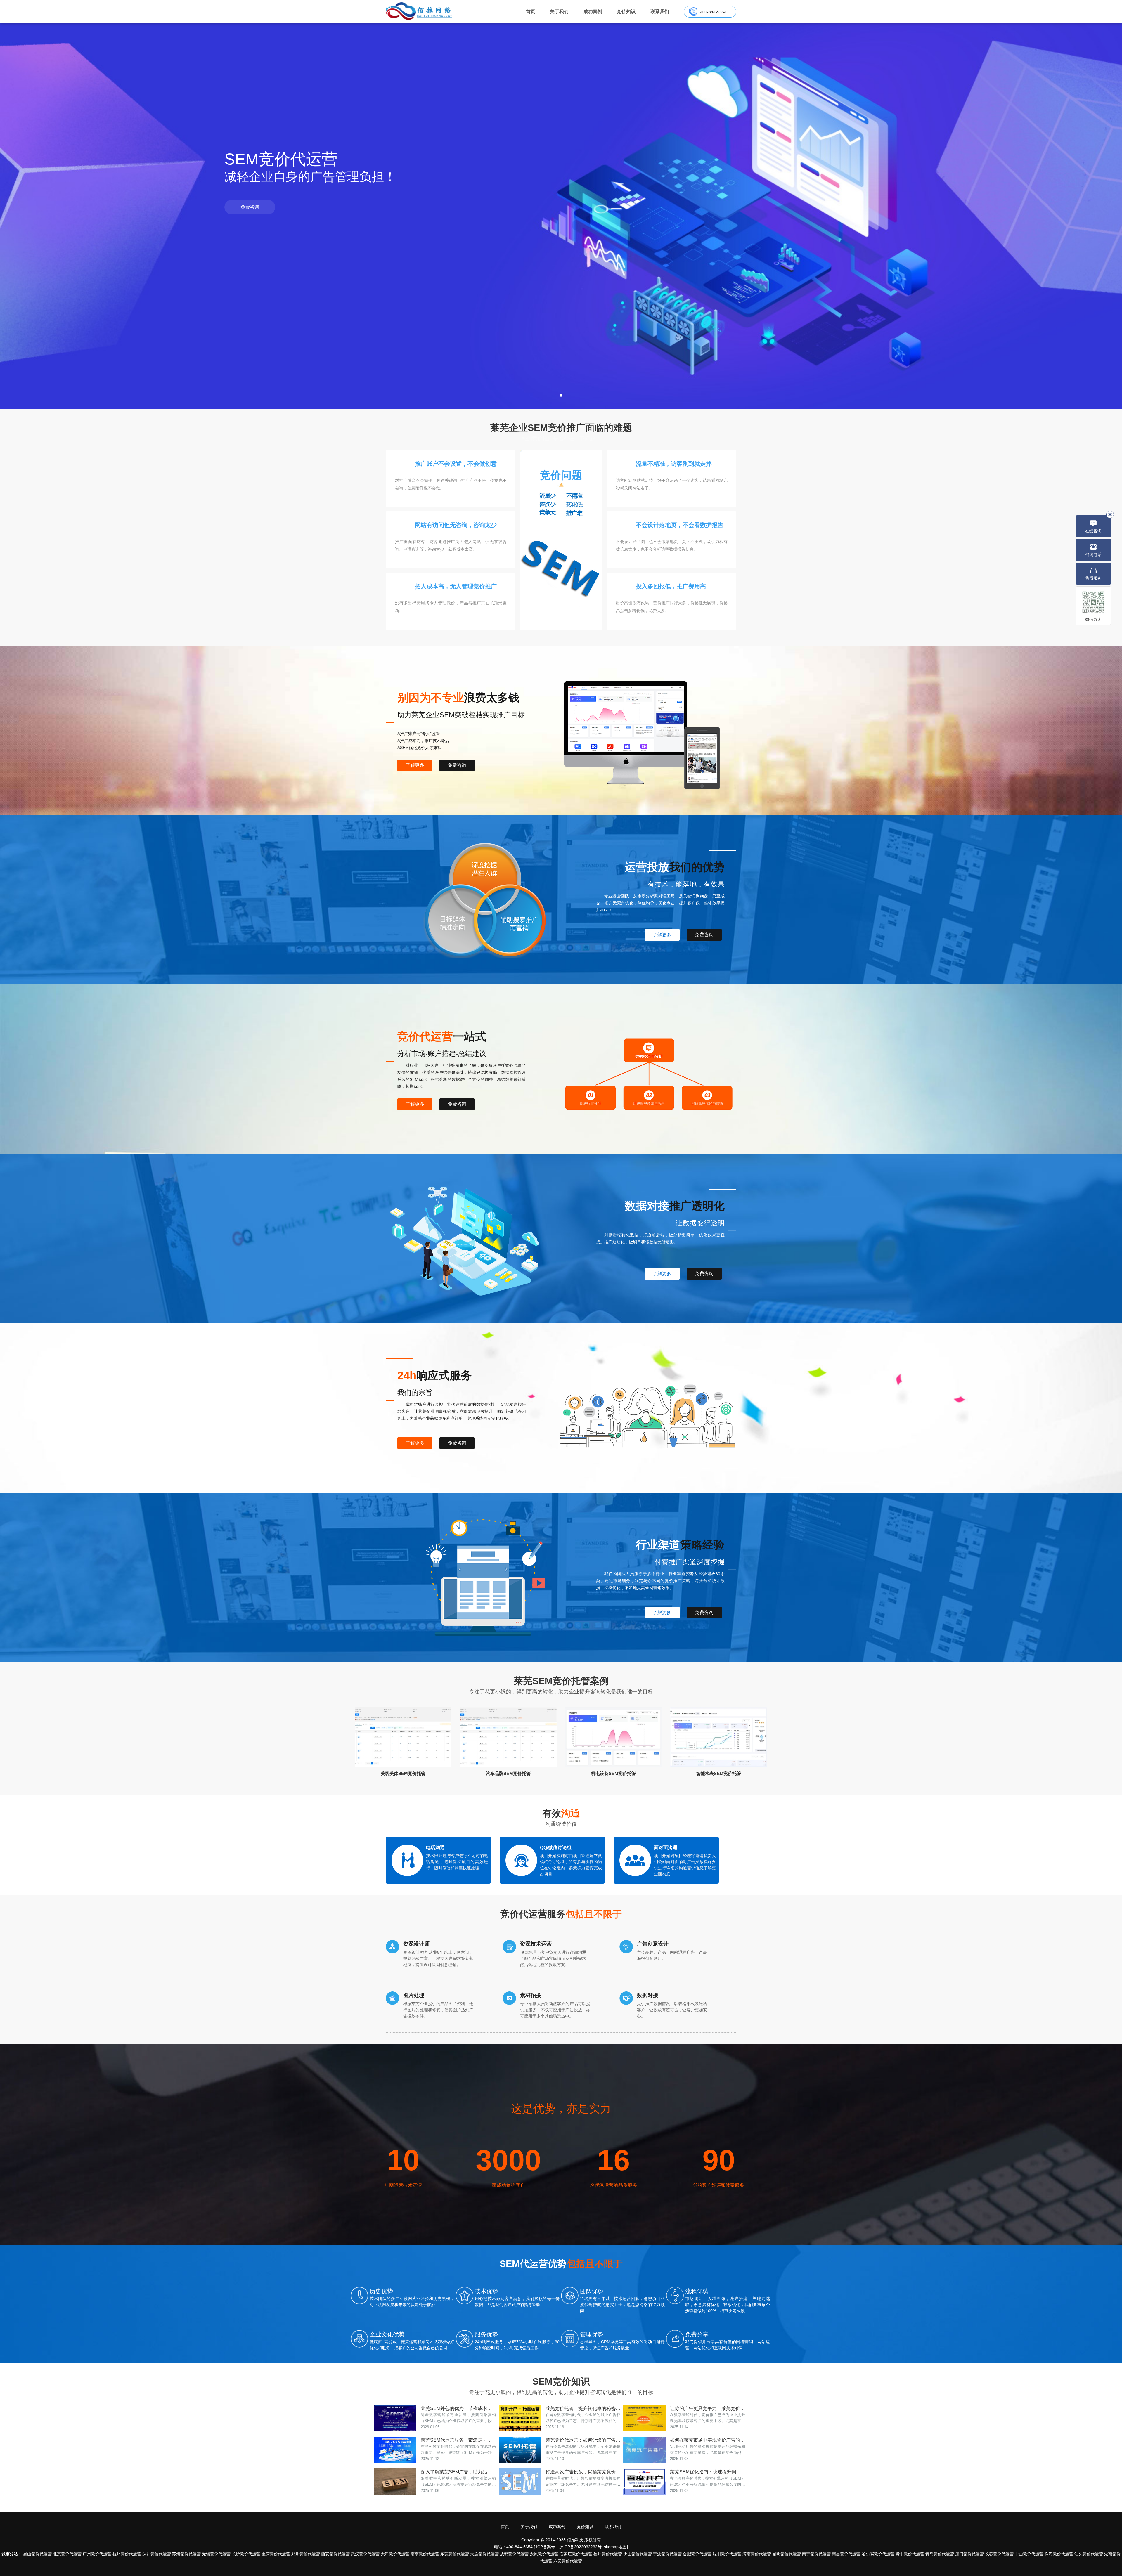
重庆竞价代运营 (276, 2554)
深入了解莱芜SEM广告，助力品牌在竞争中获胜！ (458, 2472)
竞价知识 (626, 12)
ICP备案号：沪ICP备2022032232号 (569, 2547)
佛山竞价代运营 (638, 2554)
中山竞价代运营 (1029, 2554)
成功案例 (593, 12)
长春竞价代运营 (999, 2554)
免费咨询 (250, 207)
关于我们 (559, 12)
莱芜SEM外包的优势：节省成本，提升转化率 (458, 2408)
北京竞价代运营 (67, 2554)
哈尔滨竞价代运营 (878, 2554)
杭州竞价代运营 (127, 2554)
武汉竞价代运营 (365, 2554)
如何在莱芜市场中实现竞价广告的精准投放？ (708, 2440)
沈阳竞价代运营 (727, 2554)
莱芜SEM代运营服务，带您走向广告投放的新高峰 (458, 2440)
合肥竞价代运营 (697, 2554)
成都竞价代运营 (514, 2554)
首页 (531, 12)
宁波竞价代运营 (667, 2554)
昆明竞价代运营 (787, 2554)
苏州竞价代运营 (186, 2554)
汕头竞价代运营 (1089, 2554)
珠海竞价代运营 (1059, 2554)
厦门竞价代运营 (969, 2554)
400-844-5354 (713, 12)
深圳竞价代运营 (157, 2554)
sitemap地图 (615, 2547)
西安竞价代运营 (335, 2554)
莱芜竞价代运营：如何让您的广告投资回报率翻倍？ (583, 2440)
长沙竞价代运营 (246, 2554)
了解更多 (415, 765)
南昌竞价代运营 (846, 2554)
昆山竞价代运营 (37, 2554)
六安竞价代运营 (568, 2561)
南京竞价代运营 (425, 2554)
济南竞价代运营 (757, 2554)
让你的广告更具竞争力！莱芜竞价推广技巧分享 (708, 2408)
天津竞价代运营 (395, 2554)
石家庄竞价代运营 (576, 2554)
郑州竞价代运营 (306, 2554)
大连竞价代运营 (484, 2554)
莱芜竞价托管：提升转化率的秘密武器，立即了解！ (583, 2408)
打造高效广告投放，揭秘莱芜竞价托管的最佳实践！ (583, 2472)
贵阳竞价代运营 (910, 2554)
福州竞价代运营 (608, 2554)
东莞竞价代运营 (455, 2554)
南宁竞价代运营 (816, 2554)
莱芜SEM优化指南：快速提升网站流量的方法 (708, 2472)
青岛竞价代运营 (940, 2554)
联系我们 (660, 12)
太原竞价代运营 (544, 2554)
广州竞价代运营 (97, 2554)
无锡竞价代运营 (216, 2554)
